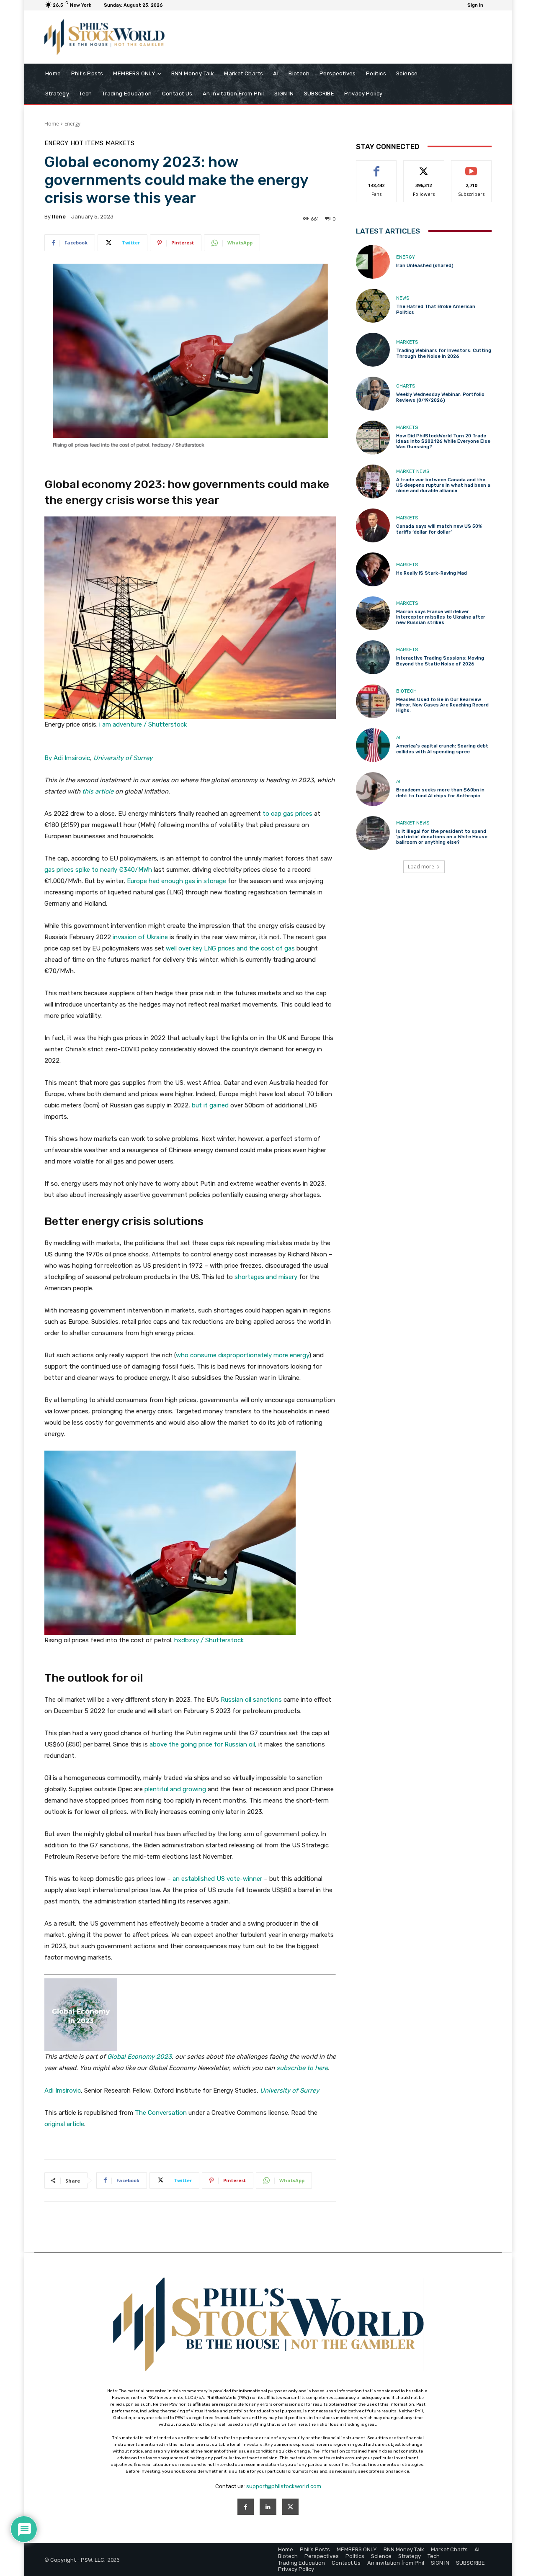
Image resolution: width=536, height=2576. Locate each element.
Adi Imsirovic (63, 2091)
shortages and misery (266, 1277)
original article (64, 2124)
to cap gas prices (287, 814)
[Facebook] (246, 2507)
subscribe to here (302, 2068)
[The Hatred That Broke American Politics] (373, 306)
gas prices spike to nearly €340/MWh (98, 870)
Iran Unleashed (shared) (425, 266)
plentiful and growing (175, 1789)
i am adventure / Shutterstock (143, 724)
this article (98, 791)
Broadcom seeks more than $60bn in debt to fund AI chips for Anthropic (440, 793)
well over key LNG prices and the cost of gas (230, 948)
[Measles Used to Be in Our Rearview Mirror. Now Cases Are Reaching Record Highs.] (373, 701)
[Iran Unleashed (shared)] (373, 262)
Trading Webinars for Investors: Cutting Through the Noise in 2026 (444, 353)
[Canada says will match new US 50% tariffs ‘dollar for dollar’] (373, 525)
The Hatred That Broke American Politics (436, 309)
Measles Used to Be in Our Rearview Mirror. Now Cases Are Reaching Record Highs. (442, 705)
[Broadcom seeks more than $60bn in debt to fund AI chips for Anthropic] (373, 789)
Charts (406, 386)
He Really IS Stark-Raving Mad (432, 573)
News (403, 298)
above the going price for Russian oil (202, 1744)
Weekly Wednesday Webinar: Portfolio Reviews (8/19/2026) (440, 397)
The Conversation (161, 2113)
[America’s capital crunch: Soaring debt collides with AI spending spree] (373, 745)
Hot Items (87, 143)
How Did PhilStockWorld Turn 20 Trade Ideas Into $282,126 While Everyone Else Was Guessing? (443, 441)
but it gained (210, 1105)
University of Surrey (123, 758)
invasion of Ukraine (140, 937)
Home (52, 124)
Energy (72, 124)
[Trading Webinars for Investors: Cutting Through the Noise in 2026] (373, 350)
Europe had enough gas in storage (177, 881)
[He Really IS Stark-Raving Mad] (373, 569)
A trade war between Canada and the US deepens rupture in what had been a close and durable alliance (443, 485)
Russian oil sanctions (251, 1700)
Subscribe (472, 167)
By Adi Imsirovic (67, 758)
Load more (421, 867)
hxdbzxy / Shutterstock (209, 1640)
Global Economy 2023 (139, 2057)
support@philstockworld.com (284, 2486)
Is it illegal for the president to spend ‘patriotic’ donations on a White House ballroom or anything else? (442, 837)
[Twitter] (290, 2507)
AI (398, 738)
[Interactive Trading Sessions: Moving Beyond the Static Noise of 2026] (373, 657)
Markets (120, 143)
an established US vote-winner (217, 1879)
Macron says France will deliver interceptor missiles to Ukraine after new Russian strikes (441, 617)
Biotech (406, 691)
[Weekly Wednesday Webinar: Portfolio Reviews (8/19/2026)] (373, 394)
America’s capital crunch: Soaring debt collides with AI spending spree (442, 749)
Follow (424, 167)
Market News (413, 471)
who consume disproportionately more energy (242, 1355)
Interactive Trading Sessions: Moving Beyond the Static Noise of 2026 (440, 661)
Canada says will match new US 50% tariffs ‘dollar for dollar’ (439, 529)
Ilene (59, 217)
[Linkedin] (268, 2507)
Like (377, 167)
